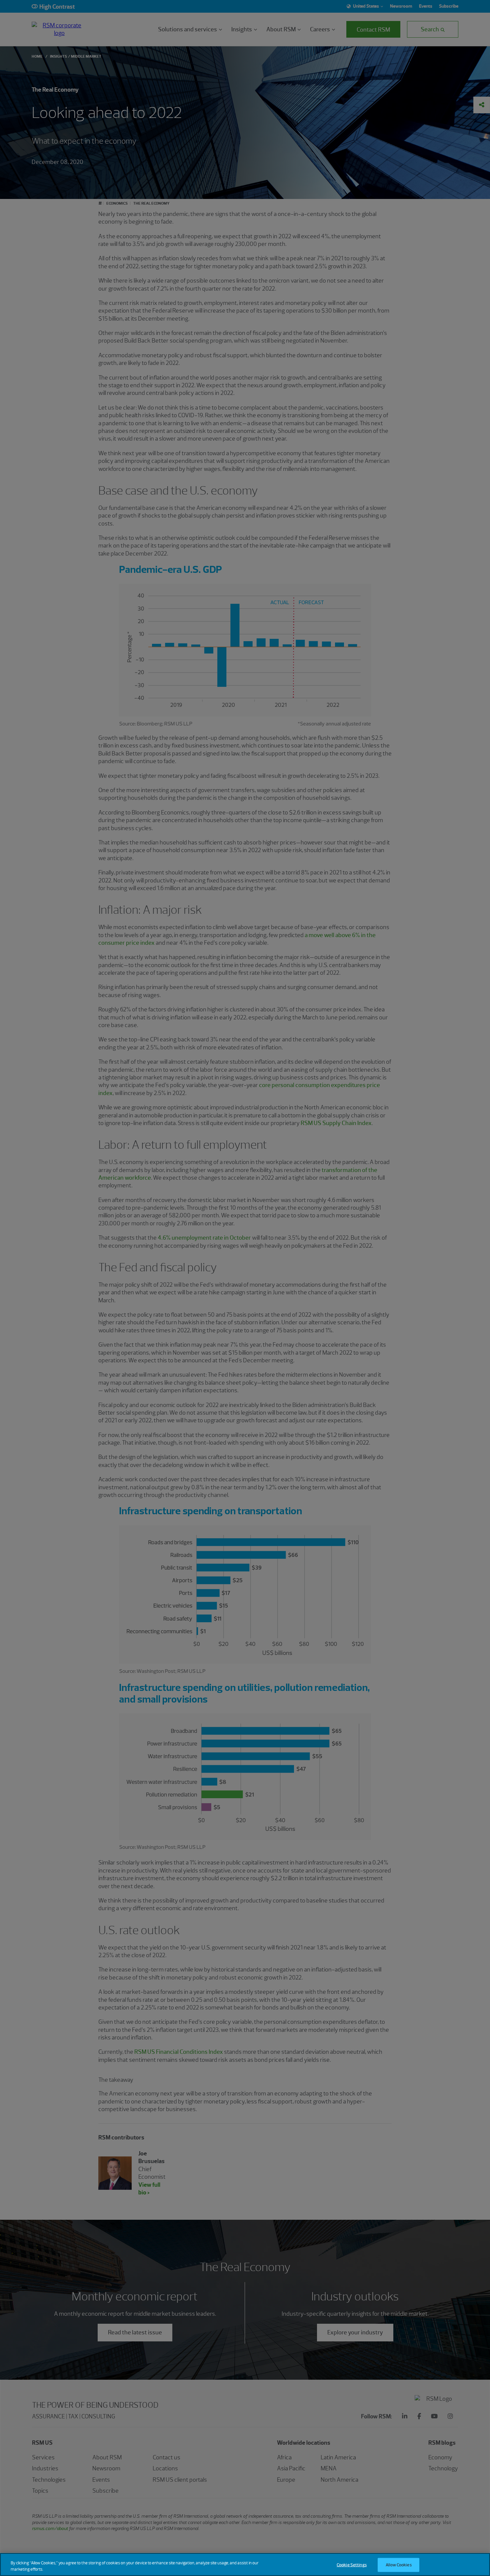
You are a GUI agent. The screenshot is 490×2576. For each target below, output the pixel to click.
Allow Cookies (399, 2565)
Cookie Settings (352, 2565)
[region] (245, 2565)
